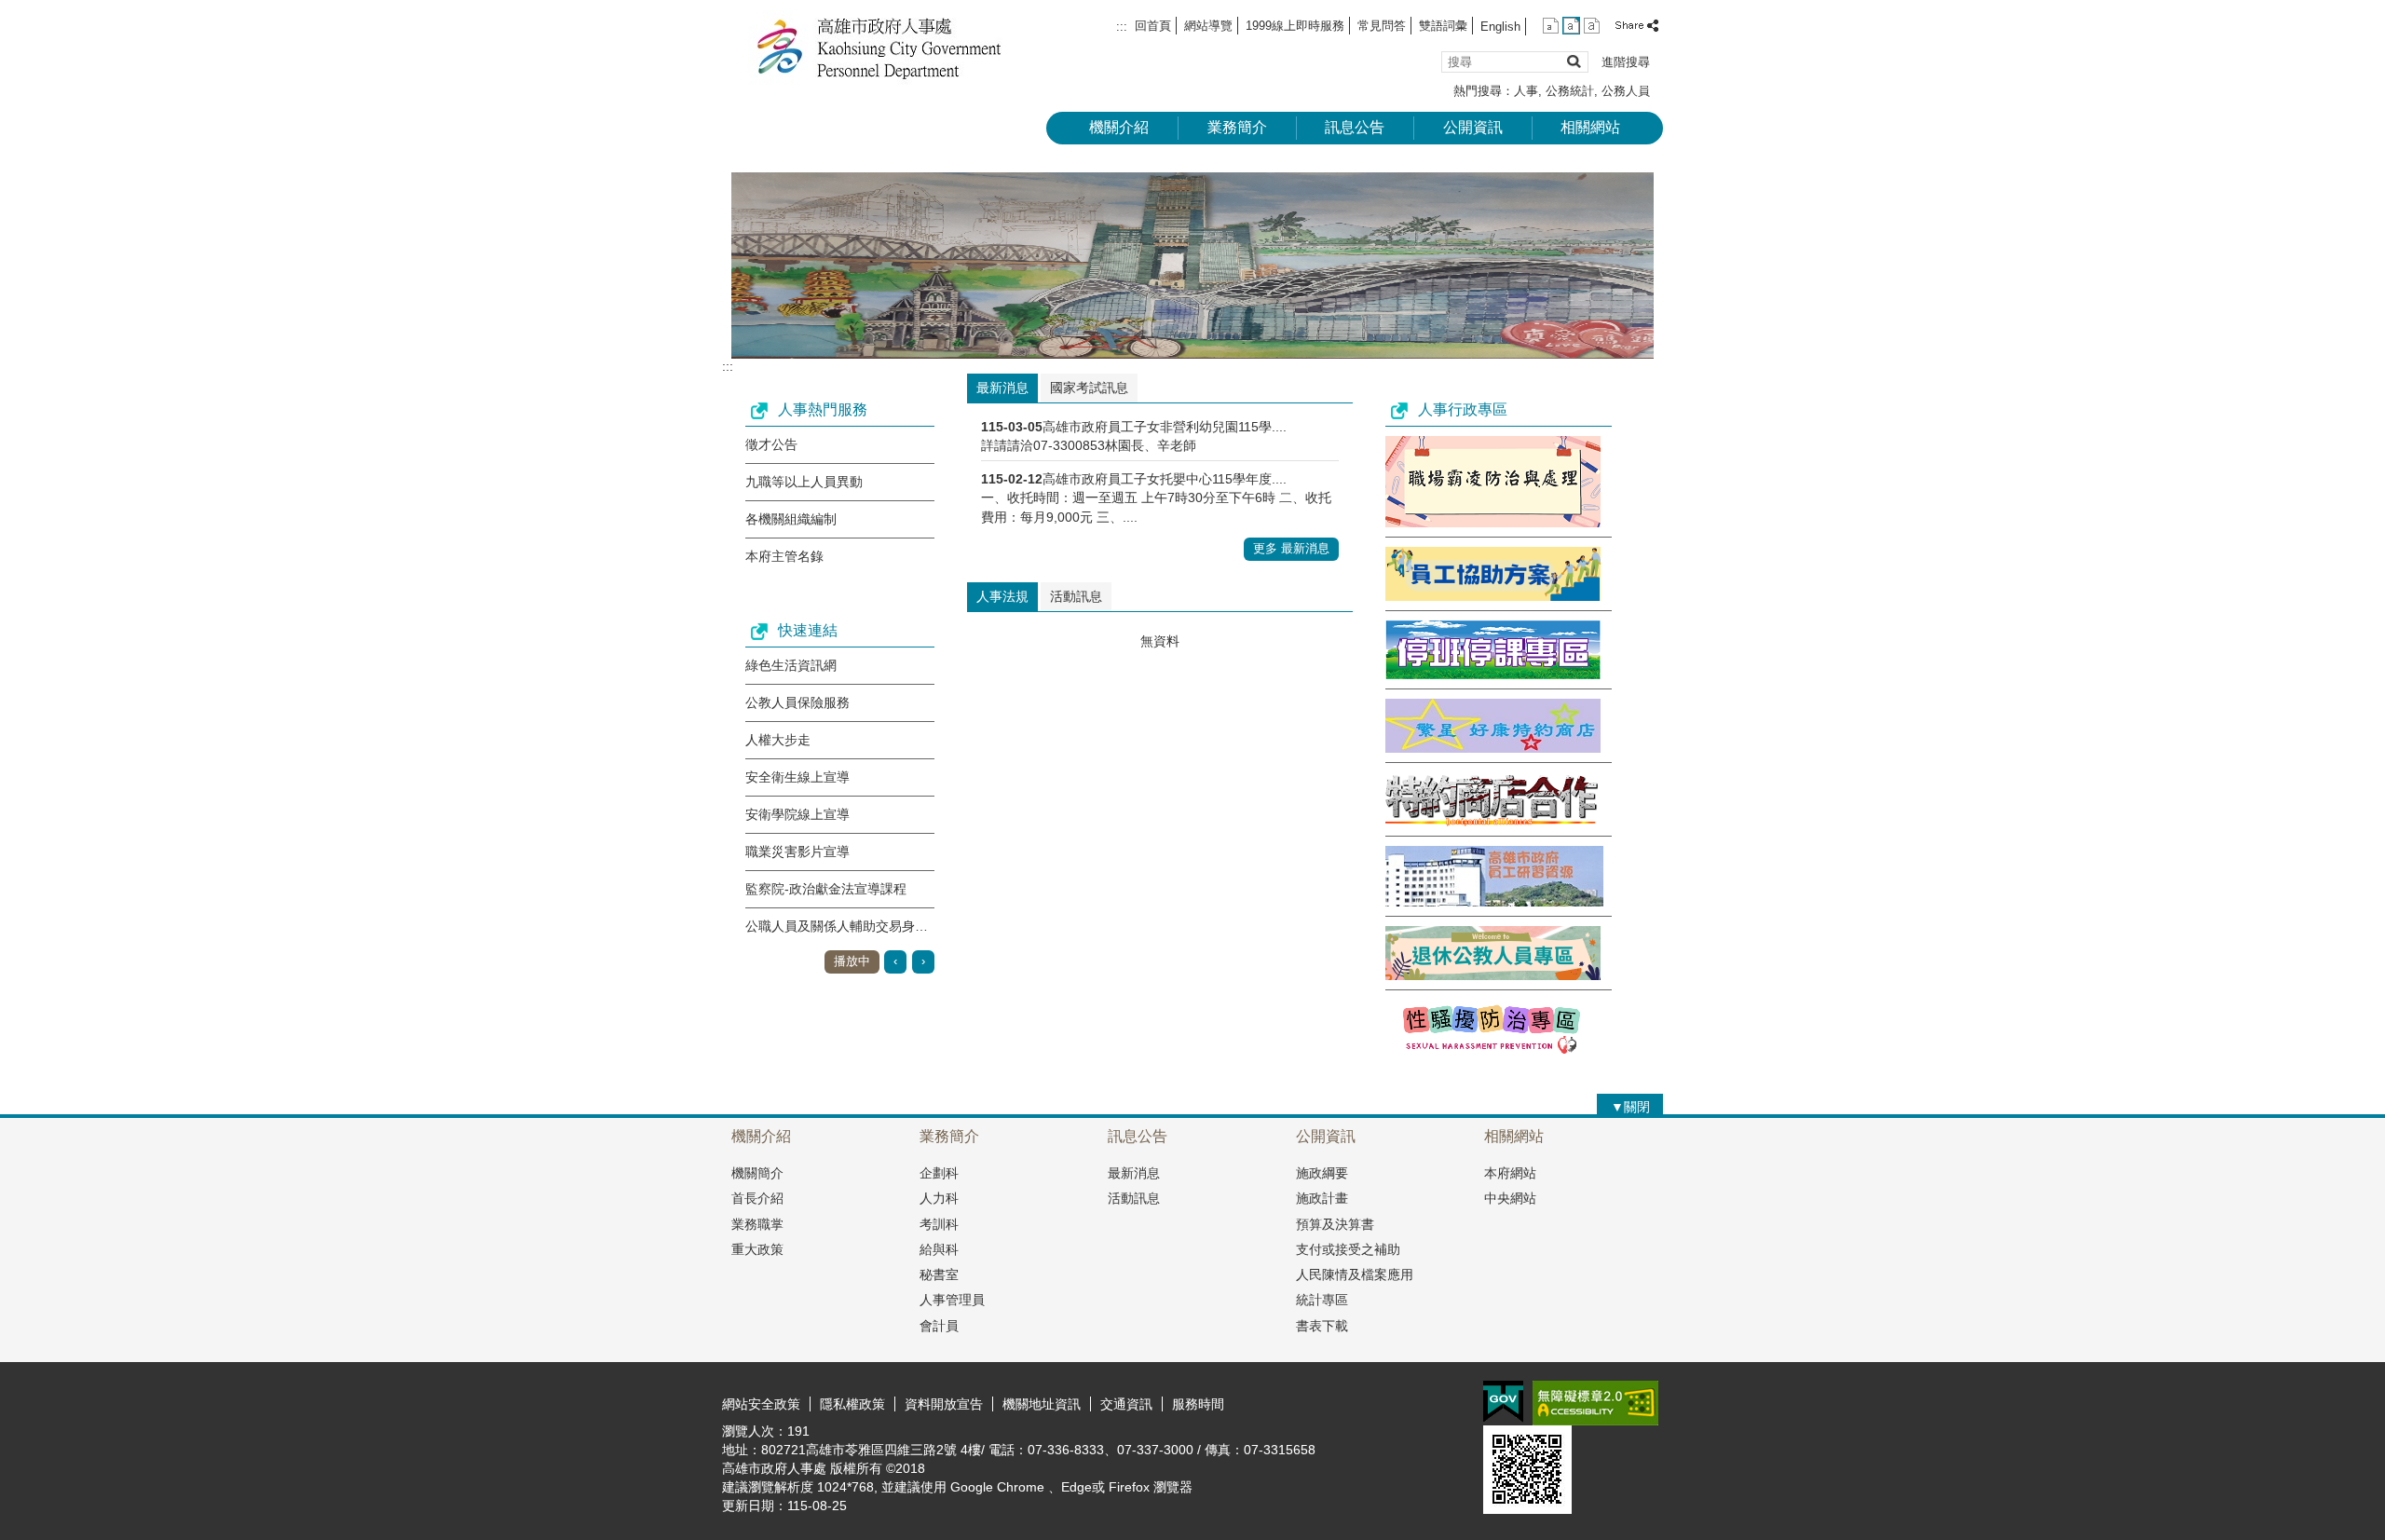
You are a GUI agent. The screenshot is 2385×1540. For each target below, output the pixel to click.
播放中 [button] (852, 961)
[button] (1573, 61)
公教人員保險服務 (797, 702)
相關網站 (1590, 127)
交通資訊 (1126, 1404)
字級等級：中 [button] (1571, 26)
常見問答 (1382, 26)
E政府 (1503, 1402)
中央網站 (1510, 1198)
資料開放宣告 (944, 1404)
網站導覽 (1208, 26)
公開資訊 (1473, 127)
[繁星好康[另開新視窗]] (1493, 748)
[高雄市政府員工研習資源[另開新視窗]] (1494, 902)
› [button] (923, 961)
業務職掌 (757, 1224)
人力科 (939, 1198)
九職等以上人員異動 (804, 482)
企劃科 (939, 1173)
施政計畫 (1322, 1198)
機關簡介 (757, 1173)
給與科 (939, 1249)
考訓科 (939, 1224)
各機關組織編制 (791, 519)
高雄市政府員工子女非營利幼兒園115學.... (1165, 427)
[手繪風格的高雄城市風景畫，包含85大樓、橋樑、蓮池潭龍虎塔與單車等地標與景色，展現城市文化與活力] (1192, 266)
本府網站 (1510, 1173)
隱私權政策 (852, 1404)
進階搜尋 (1626, 62)
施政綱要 (1322, 1173)
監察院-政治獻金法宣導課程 (826, 889)
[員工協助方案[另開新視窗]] (1493, 596)
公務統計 (1570, 91)
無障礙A (1595, 1403)
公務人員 (1626, 91)
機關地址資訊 (1042, 1404)
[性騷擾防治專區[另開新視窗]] (1493, 1053)
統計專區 (1322, 1300)
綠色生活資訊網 (791, 665)
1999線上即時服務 (1295, 26)
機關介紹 (1119, 127)
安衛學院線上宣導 (797, 814)
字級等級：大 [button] (1592, 26)
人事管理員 (952, 1300)
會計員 (939, 1326)
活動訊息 (1134, 1198)
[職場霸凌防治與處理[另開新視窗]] (1493, 523)
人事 (1526, 91)
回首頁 (1153, 26)
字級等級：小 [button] (1551, 26)
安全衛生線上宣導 (797, 777)
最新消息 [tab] (1002, 388)
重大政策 (757, 1249)
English (1500, 27)
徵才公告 (771, 444)
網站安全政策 (761, 1404)
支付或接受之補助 (1348, 1249)
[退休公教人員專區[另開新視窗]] (1493, 975)
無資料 (1160, 641)
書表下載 (1322, 1326)
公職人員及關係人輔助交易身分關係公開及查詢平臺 (895, 926)
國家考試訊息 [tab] (1089, 388)
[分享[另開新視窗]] (1638, 26)
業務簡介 (1237, 127)
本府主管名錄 (784, 556)
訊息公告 (1355, 127)
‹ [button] (895, 961)
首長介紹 (757, 1198)
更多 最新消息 (1291, 548)
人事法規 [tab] (1002, 596)
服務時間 (1198, 1404)
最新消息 (1134, 1173)
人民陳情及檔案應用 (1355, 1274)
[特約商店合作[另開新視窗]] (1492, 822)
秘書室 (939, 1274)
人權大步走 (778, 740)
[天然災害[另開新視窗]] (1493, 675)
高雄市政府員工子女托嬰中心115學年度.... (1165, 479)
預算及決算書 (1335, 1224)
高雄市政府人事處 (879, 47)
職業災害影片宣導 (797, 852)
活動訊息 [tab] (1076, 596)
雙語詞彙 (1443, 26)
